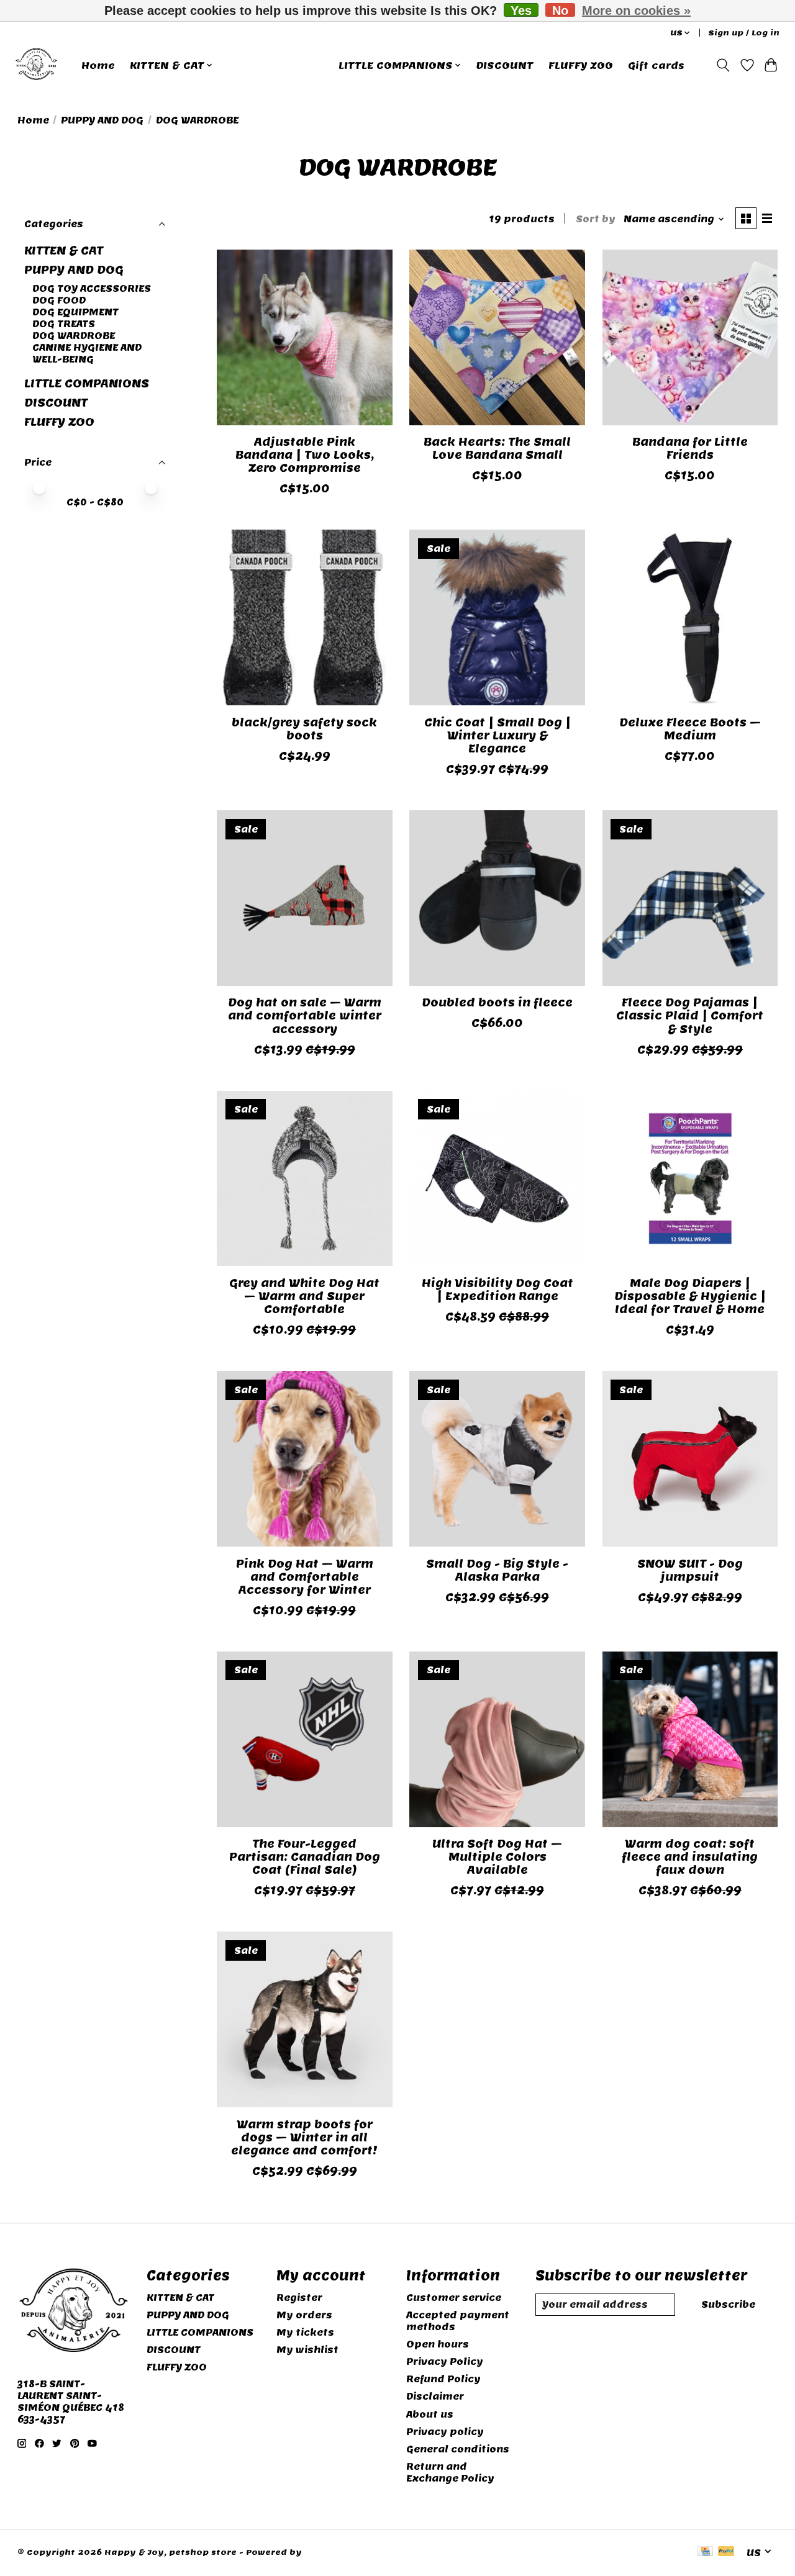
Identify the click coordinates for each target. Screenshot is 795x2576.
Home (98, 65)
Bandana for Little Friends (690, 448)
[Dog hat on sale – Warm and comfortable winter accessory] (305, 898)
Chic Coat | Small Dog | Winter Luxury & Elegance (497, 735)
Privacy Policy (445, 2361)
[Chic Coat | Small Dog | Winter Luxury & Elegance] (497, 617)
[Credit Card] (705, 2552)
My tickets (305, 2332)
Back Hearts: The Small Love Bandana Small (497, 448)
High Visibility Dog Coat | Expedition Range (497, 1290)
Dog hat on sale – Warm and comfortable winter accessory (305, 1015)
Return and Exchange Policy (450, 2472)
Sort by (596, 219)
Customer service (454, 2298)
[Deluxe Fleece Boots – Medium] (690, 617)
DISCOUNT (505, 65)
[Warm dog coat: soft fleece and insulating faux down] (690, 1739)
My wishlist (307, 2350)
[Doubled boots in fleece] (497, 898)
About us (430, 2414)
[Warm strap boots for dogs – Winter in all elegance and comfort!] (305, 2019)
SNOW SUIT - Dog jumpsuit (690, 1570)
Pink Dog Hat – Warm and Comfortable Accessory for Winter (305, 1577)
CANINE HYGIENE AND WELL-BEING (87, 353)
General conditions (458, 2449)
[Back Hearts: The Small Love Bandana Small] (497, 337)
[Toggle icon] (723, 65)
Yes (521, 10)
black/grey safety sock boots (304, 729)
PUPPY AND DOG (102, 120)
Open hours (438, 2344)
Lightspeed (330, 2552)
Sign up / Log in (744, 33)
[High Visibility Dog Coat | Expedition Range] (497, 1179)
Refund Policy (443, 2379)
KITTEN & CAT (64, 251)
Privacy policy (445, 2432)
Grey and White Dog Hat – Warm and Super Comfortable (304, 1296)
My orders (304, 2315)
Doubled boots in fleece (497, 1002)
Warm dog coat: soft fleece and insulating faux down (690, 1857)
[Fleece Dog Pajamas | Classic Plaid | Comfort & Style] (690, 898)
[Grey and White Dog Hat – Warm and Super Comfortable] (305, 1179)
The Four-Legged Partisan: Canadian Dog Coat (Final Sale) (305, 1857)
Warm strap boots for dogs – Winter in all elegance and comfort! (304, 2137)
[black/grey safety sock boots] (305, 617)
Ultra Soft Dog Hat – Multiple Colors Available (497, 1857)
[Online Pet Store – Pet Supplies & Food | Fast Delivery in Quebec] (36, 65)
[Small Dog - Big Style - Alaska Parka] (497, 1459)
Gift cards (656, 65)
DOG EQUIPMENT (75, 312)
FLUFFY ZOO (581, 65)
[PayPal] (726, 2552)
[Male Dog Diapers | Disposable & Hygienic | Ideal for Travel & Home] (690, 1179)
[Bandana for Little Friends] (690, 337)
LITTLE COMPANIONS (87, 383)
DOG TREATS (64, 324)
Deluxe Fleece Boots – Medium (690, 729)
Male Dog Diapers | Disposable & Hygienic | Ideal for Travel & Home (690, 1296)
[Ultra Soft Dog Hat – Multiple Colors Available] (497, 1739)
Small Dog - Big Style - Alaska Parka (497, 1570)
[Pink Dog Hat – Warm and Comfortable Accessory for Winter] (305, 1459)
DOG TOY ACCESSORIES (92, 288)
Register (299, 2298)
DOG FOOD (59, 300)
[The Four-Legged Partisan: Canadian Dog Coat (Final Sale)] (305, 1739)
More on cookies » (636, 11)
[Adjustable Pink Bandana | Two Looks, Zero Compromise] (305, 337)
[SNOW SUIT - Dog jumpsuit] (690, 1459)
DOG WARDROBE (74, 336)
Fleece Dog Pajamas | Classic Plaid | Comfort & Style (690, 1015)
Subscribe (728, 2304)
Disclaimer (435, 2396)
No (560, 10)
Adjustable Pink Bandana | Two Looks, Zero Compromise (305, 455)
